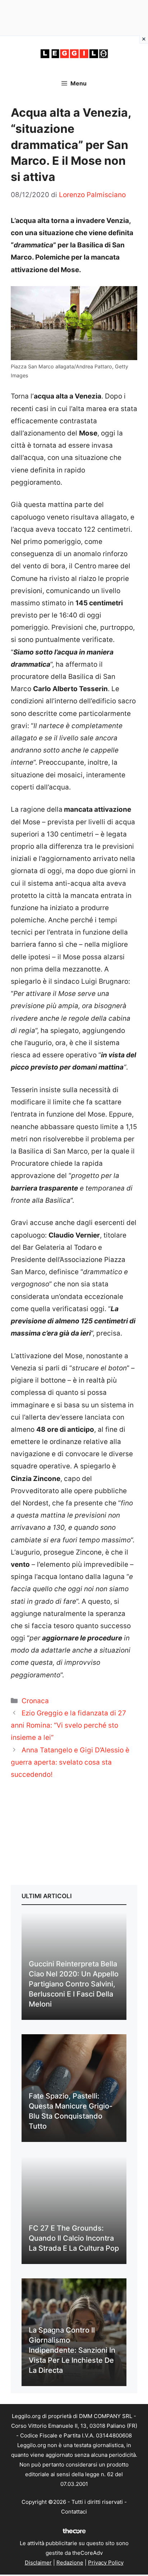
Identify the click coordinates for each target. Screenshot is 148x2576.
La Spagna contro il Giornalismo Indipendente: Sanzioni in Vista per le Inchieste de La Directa (72, 2350)
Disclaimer (38, 2563)
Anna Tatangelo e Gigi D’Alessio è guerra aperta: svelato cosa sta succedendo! (70, 1762)
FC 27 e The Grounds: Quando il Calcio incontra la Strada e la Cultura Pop (74, 2238)
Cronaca (35, 1701)
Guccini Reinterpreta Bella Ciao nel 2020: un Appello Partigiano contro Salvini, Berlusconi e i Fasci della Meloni (74, 1984)
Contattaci (74, 2512)
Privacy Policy (106, 2563)
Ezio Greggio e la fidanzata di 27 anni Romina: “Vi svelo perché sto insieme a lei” (68, 1725)
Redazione (70, 2563)
